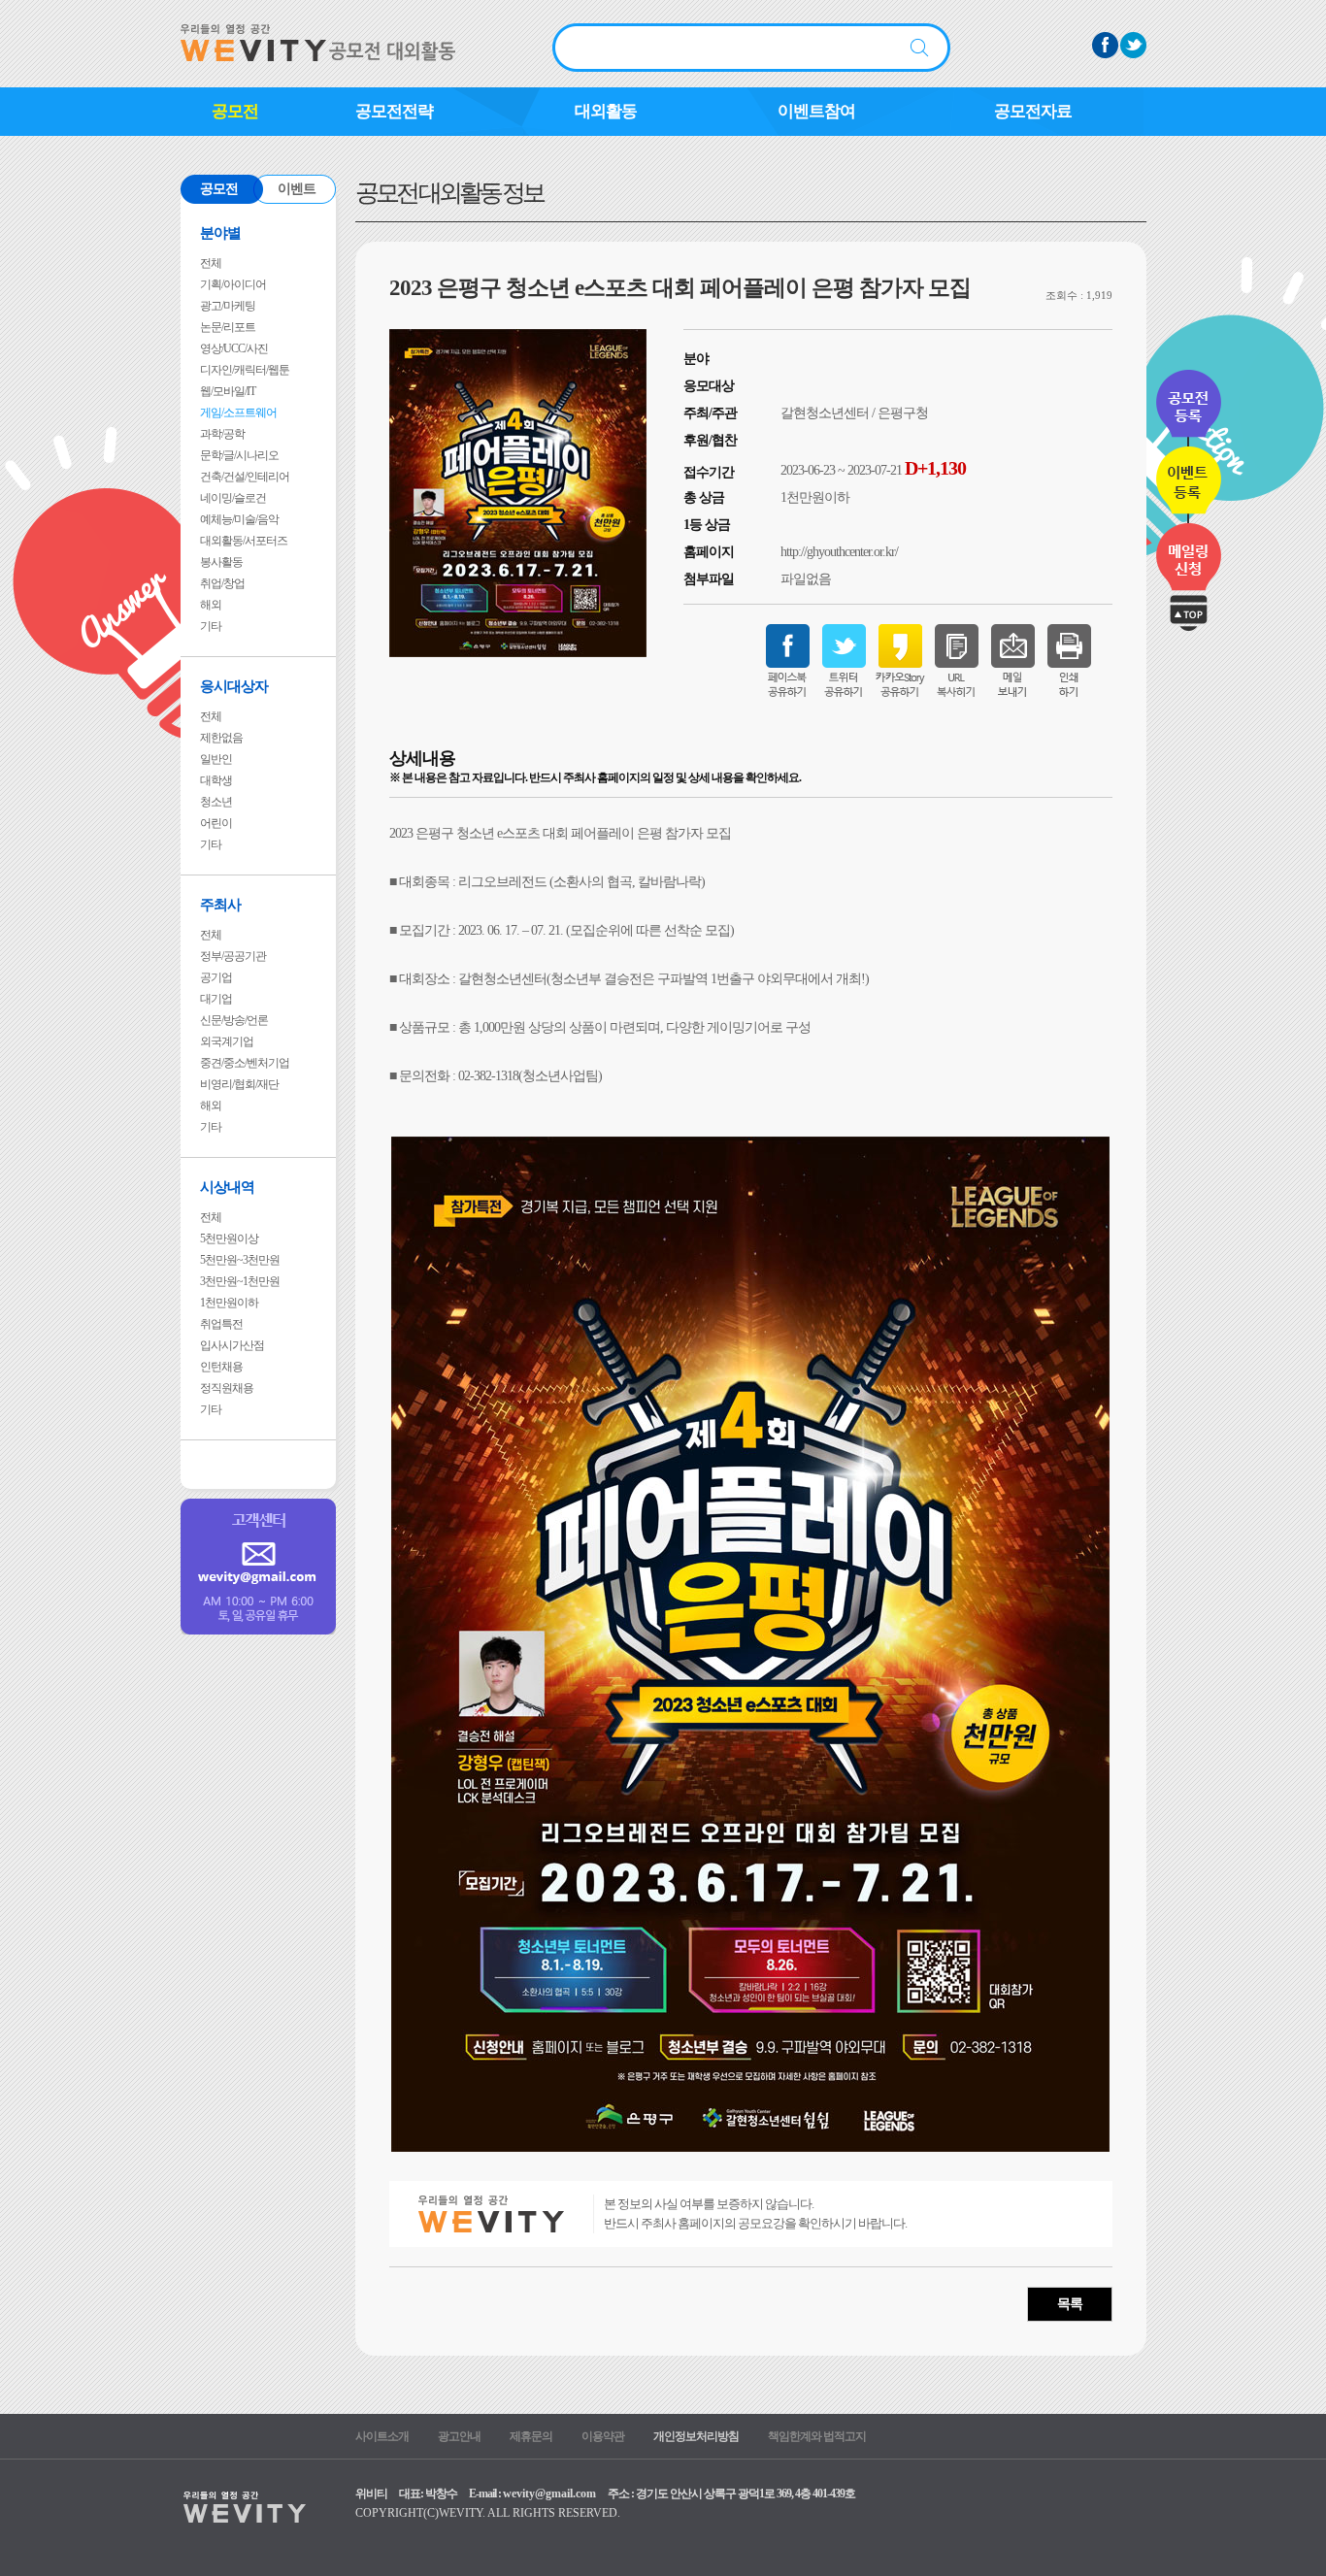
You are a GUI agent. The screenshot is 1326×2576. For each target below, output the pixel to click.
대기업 (216, 999)
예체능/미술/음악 (239, 519)
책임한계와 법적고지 (817, 2436)
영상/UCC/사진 (234, 348)
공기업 (216, 977)
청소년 (216, 802)
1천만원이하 (229, 1303)
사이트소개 (382, 2436)
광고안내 (459, 2436)
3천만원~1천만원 (240, 1281)
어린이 (216, 823)
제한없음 (221, 738)
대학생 (216, 780)
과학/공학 (222, 434)
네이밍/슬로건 (233, 498)
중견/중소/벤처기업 (245, 1063)
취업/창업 (222, 583)
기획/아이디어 (233, 284)
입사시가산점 (232, 1345)
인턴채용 (221, 1367)
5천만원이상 (229, 1238)
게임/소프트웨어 (238, 413)
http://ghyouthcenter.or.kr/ (839, 552)
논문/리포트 (228, 327)
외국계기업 (227, 1041)
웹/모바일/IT (228, 391)
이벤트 (297, 189)
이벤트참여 (816, 111)
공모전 (235, 111)
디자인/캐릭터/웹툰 (245, 370)
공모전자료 (1033, 111)
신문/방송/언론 (234, 1020)
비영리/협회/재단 (239, 1084)
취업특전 (221, 1324)
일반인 (216, 759)
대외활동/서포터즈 (244, 541)
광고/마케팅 (228, 306)
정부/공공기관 (233, 956)
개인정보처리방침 (696, 2436)
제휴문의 (531, 2436)
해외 (211, 605)
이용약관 (603, 2436)
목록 (1070, 2304)
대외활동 (606, 111)
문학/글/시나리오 (239, 455)
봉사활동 (221, 562)
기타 (211, 626)
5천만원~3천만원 (240, 1260)
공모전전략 (394, 111)
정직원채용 (227, 1388)
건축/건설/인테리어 (245, 477)
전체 (211, 263)
